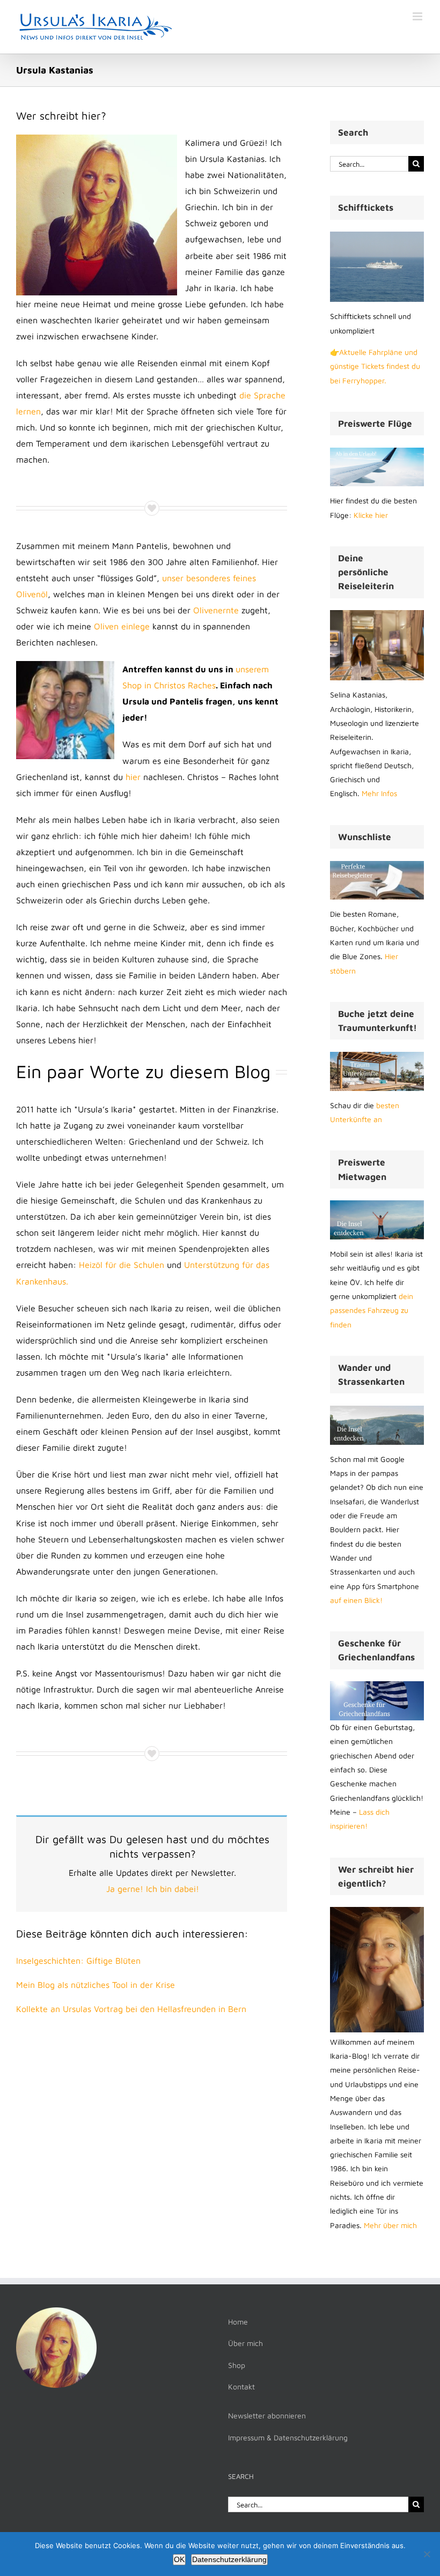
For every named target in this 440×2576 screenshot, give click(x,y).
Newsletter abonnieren (267, 2415)
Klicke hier (371, 515)
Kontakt (241, 2386)
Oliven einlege (122, 626)
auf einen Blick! (356, 1600)
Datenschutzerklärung (229, 2559)
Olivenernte (216, 610)
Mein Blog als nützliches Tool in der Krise (96, 1985)
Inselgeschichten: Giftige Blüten (78, 1961)
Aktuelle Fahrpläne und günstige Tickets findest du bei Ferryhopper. (375, 366)
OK (179, 2559)
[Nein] (427, 2554)
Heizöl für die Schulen (122, 1265)
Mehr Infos (379, 793)
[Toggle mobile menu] (418, 16)
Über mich (245, 2343)
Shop (237, 2365)
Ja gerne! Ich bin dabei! (153, 1889)
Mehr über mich (390, 2225)
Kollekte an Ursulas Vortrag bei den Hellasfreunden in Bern (131, 2009)
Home (238, 2322)
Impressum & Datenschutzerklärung (288, 2437)
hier (133, 777)
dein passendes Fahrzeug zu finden (372, 1310)
